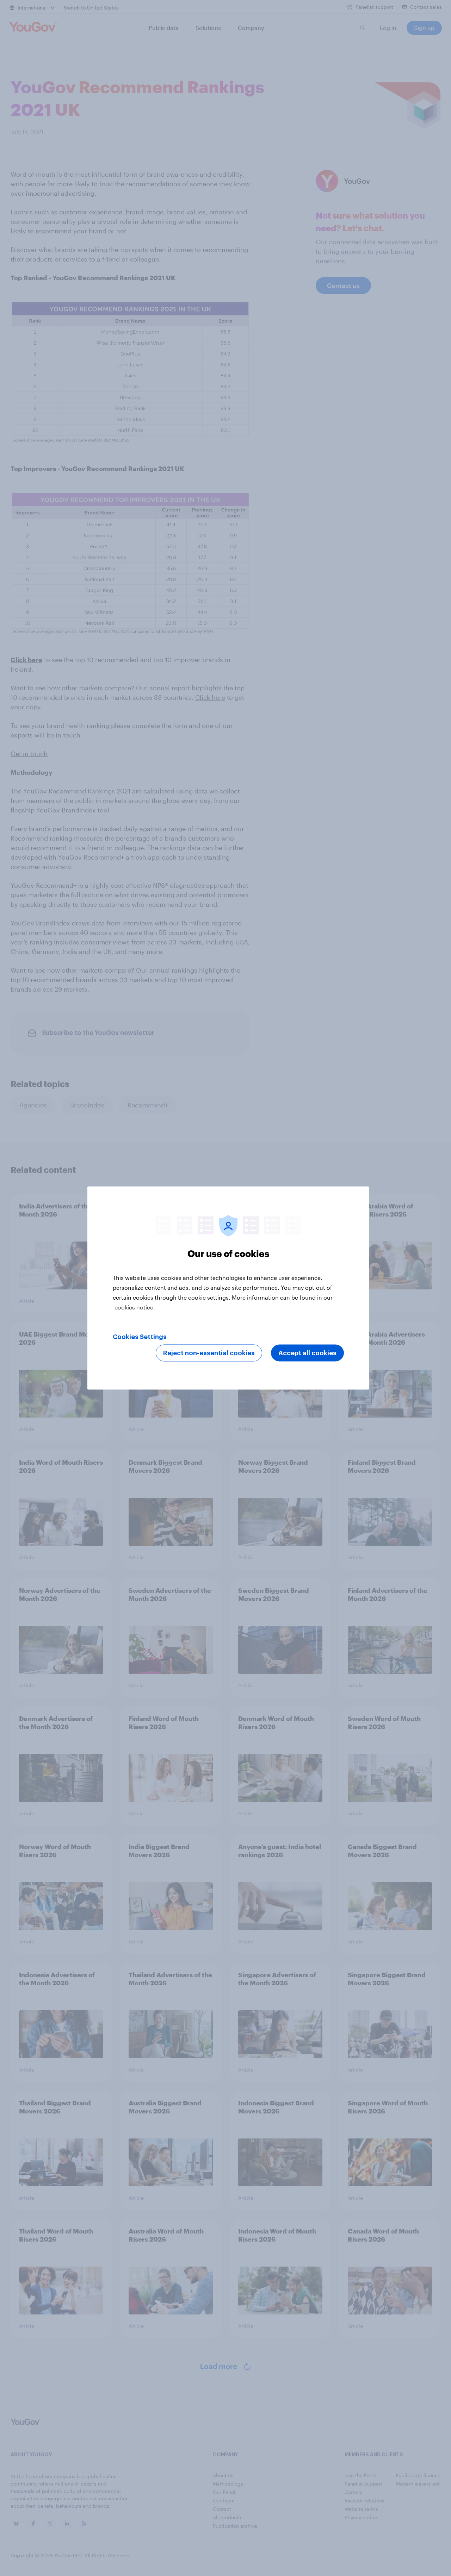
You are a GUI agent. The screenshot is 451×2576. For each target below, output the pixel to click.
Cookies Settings (140, 1337)
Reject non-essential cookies (209, 1353)
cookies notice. (135, 1307)
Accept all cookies (307, 1353)
